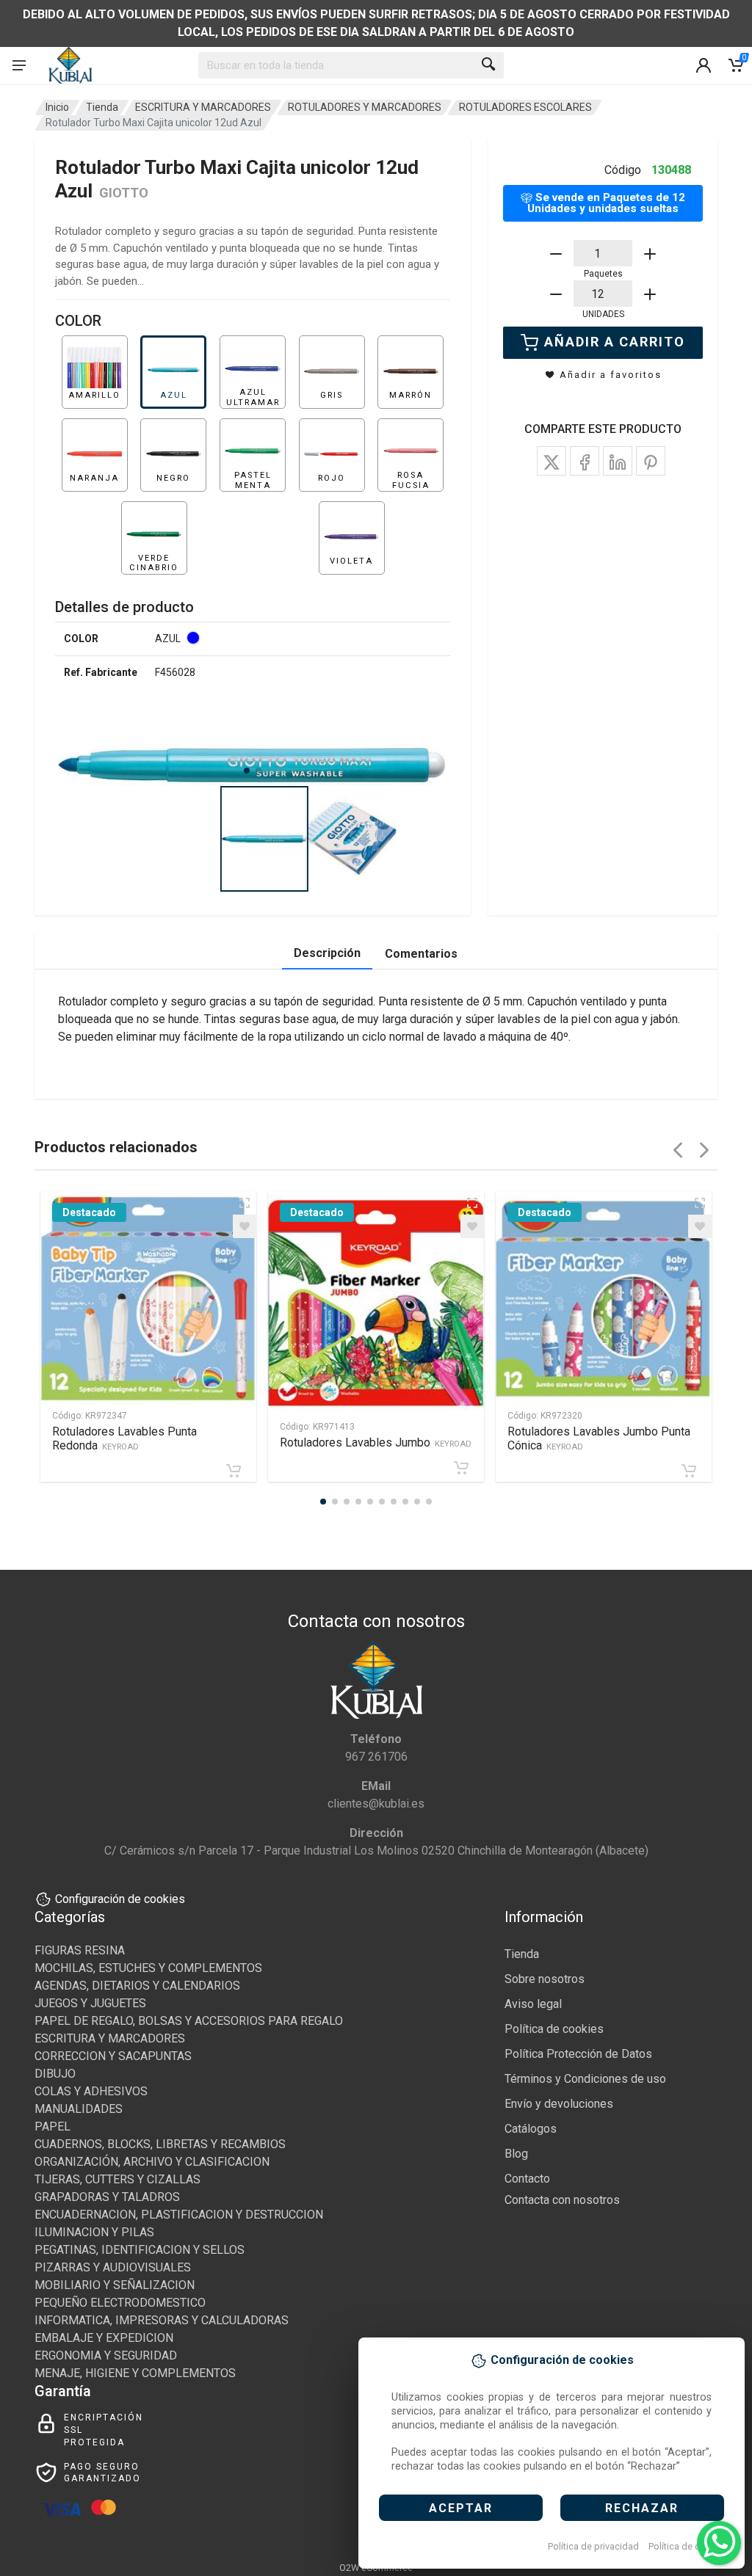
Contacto (527, 2179)
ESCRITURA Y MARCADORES (203, 107)
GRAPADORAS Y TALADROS (107, 2197)
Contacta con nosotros (562, 2200)
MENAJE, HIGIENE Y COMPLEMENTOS (135, 2373)
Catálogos (531, 2129)
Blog (516, 2154)
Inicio (57, 107)
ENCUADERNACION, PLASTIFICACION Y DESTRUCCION (179, 2215)
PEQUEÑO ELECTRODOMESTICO (120, 2303)
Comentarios (421, 954)
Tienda (102, 107)
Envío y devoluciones (559, 2104)
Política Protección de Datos (578, 2054)
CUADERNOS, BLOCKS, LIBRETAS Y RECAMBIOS (160, 2144)
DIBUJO (55, 2074)
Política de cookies (688, 2546)
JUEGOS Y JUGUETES (90, 2003)
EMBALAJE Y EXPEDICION (104, 2338)
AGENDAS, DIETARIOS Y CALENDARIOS (137, 1986)
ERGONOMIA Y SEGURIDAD (106, 2355)
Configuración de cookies (120, 1899)
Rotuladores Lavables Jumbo (376, 1442)
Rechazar (642, 2508)
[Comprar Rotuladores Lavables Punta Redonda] (234, 1471)
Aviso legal (533, 2004)
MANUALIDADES (79, 2109)
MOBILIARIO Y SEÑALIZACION (115, 2285)
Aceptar (461, 2508)
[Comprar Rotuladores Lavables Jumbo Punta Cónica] (689, 1471)
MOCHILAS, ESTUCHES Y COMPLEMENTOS (148, 1968)
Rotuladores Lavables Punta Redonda (124, 1438)
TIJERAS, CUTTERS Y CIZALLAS (117, 2179)
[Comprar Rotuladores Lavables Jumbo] (461, 1468)
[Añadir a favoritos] (245, 1226)
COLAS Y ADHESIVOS (91, 2091)
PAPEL (53, 2126)
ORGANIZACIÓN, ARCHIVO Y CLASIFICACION (152, 2162)
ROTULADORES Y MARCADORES (365, 107)
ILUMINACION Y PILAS (94, 2232)
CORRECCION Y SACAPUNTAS (113, 2056)
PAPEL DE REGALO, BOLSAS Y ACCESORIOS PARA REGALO (189, 2021)
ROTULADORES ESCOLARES (525, 107)
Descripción (327, 953)
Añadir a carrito (615, 342)
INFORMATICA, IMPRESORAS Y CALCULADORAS (162, 2320)
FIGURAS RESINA (80, 1950)
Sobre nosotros (545, 1979)
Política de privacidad (593, 2546)
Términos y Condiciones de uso (585, 2079)
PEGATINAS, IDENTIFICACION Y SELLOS (140, 2250)
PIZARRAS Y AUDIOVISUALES (113, 2267)
